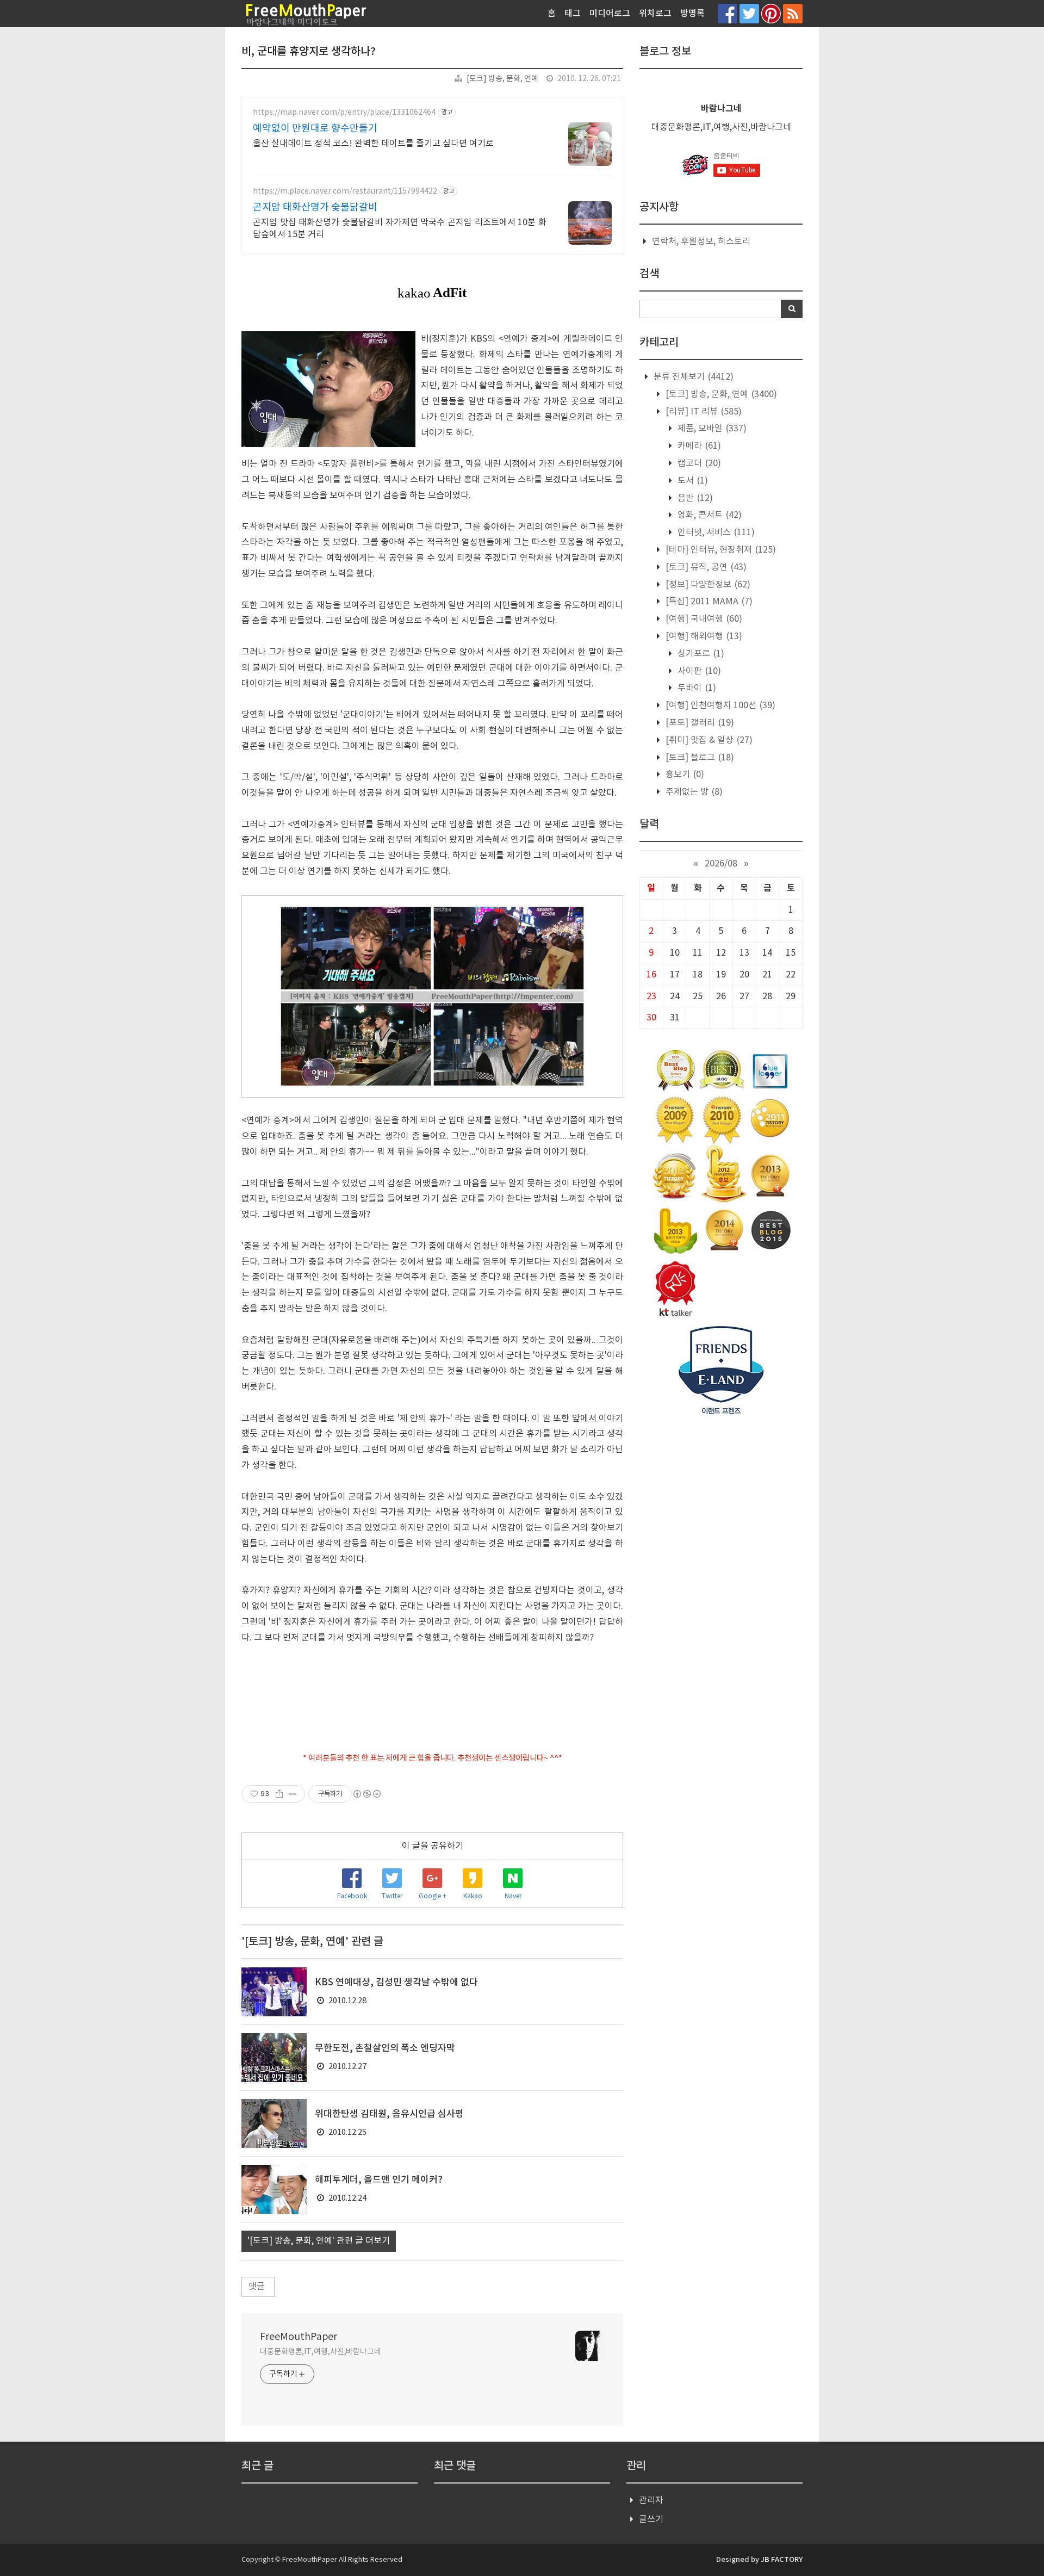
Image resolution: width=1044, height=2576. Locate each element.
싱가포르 (700, 654)
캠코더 (698, 463)
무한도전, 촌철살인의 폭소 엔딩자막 (385, 2048)
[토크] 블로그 (699, 758)
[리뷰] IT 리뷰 (703, 412)
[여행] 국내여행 (703, 619)
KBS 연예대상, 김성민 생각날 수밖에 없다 (396, 1983)
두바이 (696, 688)
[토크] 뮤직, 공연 (705, 567)
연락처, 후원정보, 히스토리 (701, 242)
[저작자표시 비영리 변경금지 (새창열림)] (366, 1794)
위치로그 (655, 14)
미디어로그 (610, 14)
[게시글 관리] (293, 1794)
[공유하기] (279, 1794)
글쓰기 (651, 2519)
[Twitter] (749, 13)
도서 (692, 481)
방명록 (692, 14)
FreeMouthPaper (299, 2337)
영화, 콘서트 (709, 515)
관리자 (651, 2500)
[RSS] (793, 13)
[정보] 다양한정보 (707, 585)
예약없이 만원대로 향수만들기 (315, 129)
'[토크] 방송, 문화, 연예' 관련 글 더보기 (319, 2241)
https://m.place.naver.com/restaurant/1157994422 (345, 191)
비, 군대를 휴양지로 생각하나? (309, 52)
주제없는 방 (693, 792)
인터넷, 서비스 (715, 532)
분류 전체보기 (692, 377)
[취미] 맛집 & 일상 (708, 740)
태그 (573, 14)
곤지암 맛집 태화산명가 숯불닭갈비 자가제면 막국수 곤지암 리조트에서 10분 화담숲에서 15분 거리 (400, 228)
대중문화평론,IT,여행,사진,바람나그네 (321, 2352)
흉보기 (684, 775)
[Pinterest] (771, 13)
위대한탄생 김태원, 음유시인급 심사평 (389, 2114)
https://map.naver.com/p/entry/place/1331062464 (344, 113)
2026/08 (721, 864)
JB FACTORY (782, 2560)
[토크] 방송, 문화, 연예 (502, 79)
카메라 (698, 446)
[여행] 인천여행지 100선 (719, 705)
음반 (694, 498)
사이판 (698, 671)
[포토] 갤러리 (699, 723)
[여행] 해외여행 (703, 636)
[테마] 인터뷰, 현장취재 (720, 550)
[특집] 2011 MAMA (708, 602)
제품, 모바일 (711, 429)
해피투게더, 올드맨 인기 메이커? (379, 2180)
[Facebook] (728, 13)
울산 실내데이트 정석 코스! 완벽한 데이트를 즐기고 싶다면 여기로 (373, 144)
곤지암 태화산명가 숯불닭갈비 (315, 208)
